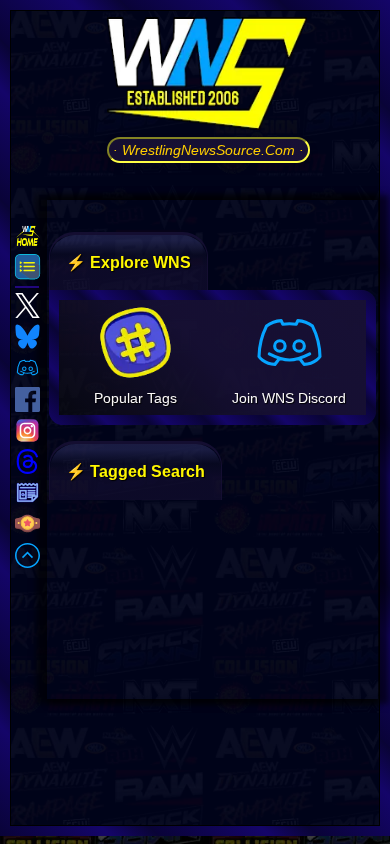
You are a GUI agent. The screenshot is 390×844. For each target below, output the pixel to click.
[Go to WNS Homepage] (208, 77)
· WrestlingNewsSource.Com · (208, 150)
